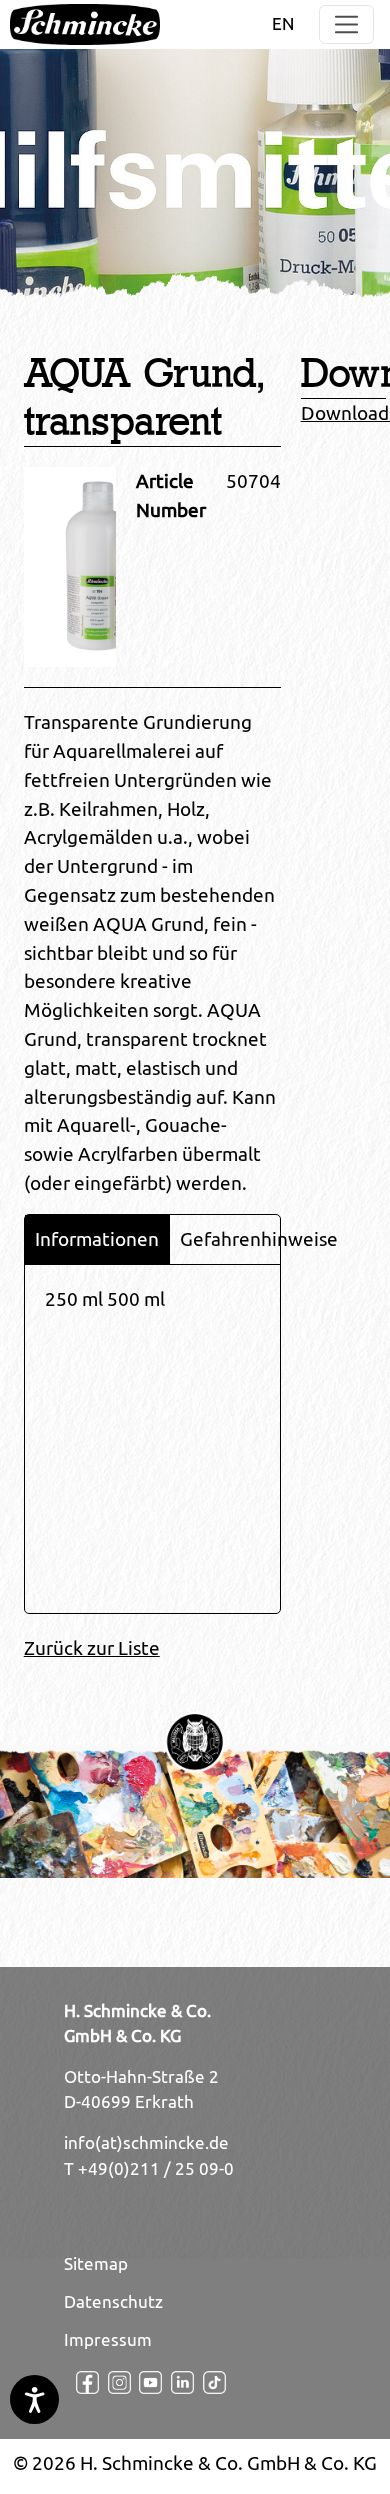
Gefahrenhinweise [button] (259, 1239)
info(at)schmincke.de (146, 2143)
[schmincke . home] (85, 24)
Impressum (108, 2340)
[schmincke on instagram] (112, 2382)
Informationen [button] (97, 1239)
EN (283, 24)
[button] (346, 24)
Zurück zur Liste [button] (92, 1648)
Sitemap (96, 2264)
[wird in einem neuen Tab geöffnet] (80, 2382)
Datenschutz (113, 2302)
